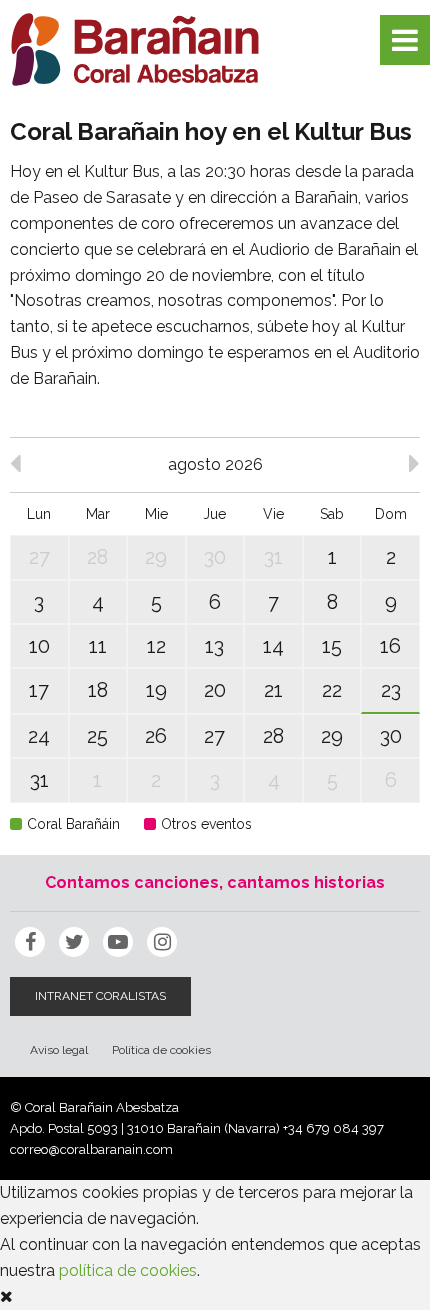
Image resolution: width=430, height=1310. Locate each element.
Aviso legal (59, 1050)
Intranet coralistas (100, 996)
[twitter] (74, 942)
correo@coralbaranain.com (91, 1149)
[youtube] (118, 942)
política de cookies (128, 1270)
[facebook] (30, 942)
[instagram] (162, 942)
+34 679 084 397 (333, 1128)
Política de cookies (161, 1050)
